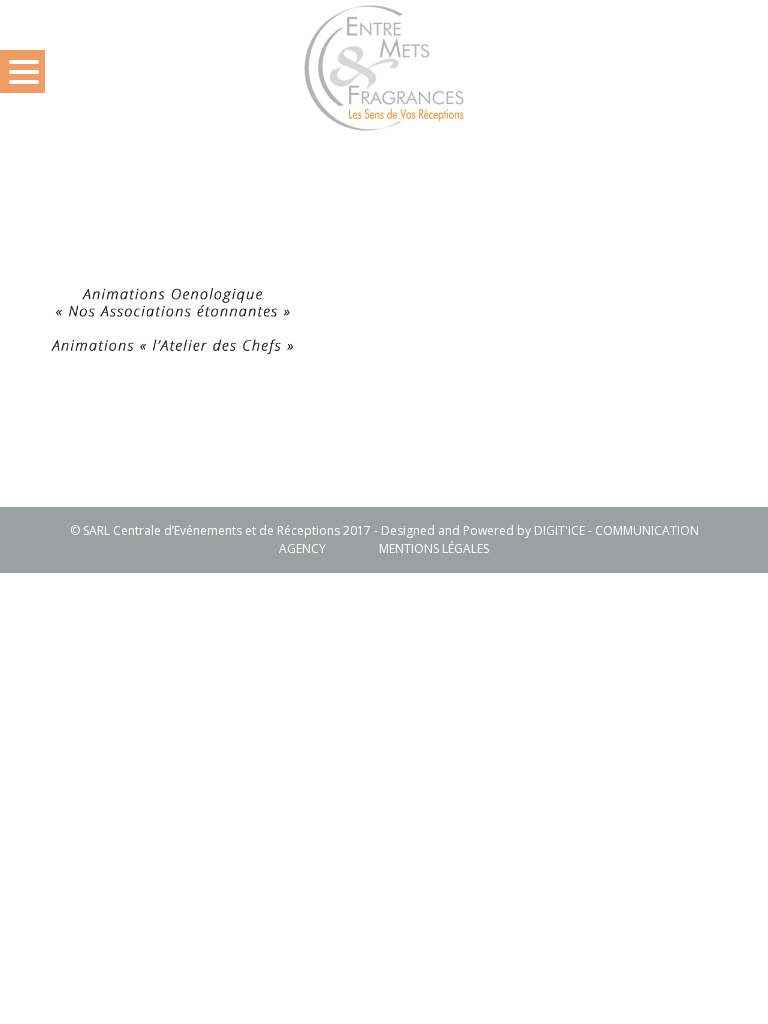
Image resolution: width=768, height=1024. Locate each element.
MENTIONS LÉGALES (434, 548)
